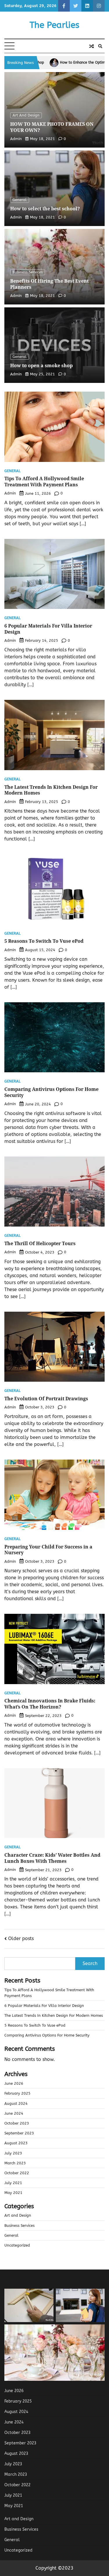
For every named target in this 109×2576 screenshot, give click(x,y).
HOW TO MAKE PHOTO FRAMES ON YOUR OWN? (52, 127)
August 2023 (16, 2143)
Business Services (28, 272)
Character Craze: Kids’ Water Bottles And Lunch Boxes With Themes (52, 1858)
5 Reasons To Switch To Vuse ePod (44, 941)
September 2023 (19, 2133)
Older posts (21, 1938)
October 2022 (17, 2173)
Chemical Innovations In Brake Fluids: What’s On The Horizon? (50, 1704)
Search (90, 1963)
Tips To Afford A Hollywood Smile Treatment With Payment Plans (44, 482)
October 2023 (17, 2123)
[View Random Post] (92, 46)
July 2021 (13, 2183)
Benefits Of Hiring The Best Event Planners (49, 284)
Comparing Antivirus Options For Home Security (51, 1092)
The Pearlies (54, 25)
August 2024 (16, 2103)
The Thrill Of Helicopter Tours (40, 1243)
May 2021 (13, 2193)
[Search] (100, 46)
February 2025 (17, 2093)
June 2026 (14, 2083)
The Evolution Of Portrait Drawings (46, 1399)
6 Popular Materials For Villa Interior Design (48, 629)
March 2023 (15, 2163)
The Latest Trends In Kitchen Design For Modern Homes (51, 790)
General (20, 200)
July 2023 (13, 2153)
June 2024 (14, 2113)
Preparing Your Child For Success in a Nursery (48, 1550)
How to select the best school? (45, 209)
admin (16, 139)
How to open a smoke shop (41, 365)
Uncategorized (17, 2245)
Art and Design (26, 115)
